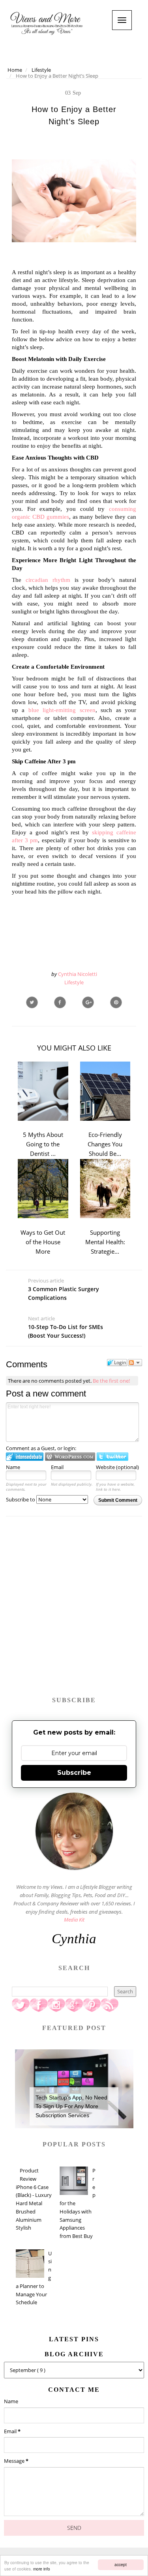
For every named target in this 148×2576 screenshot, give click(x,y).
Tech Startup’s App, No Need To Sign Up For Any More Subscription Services (71, 2106)
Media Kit (74, 1920)
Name (13, 1467)
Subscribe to (21, 1499)
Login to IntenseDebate (25, 1457)
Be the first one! (111, 1381)
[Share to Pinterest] (116, 1002)
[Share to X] (32, 1002)
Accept (121, 2564)
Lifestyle (74, 982)
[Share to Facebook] (60, 1002)
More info (42, 2569)
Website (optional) (117, 1467)
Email (57, 1467)
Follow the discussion (135, 1363)
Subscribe (74, 1773)
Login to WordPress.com (70, 1457)
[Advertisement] (74, 1610)
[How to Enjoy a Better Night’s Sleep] (88, 1002)
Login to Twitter (112, 1457)
